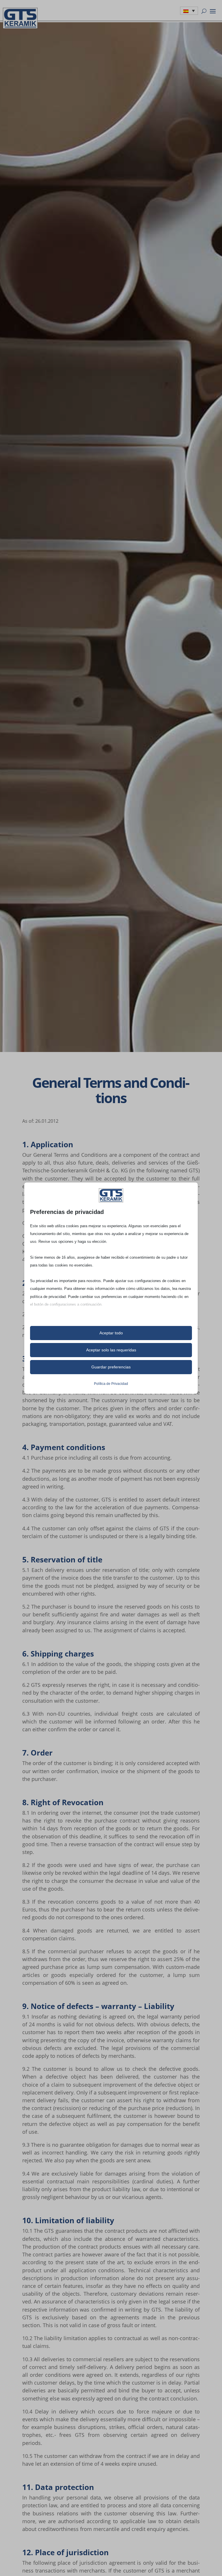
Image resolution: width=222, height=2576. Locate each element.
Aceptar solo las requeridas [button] (111, 1350)
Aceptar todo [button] (111, 1333)
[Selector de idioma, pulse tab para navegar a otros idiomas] (189, 11)
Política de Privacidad (111, 1384)
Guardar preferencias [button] (111, 1367)
